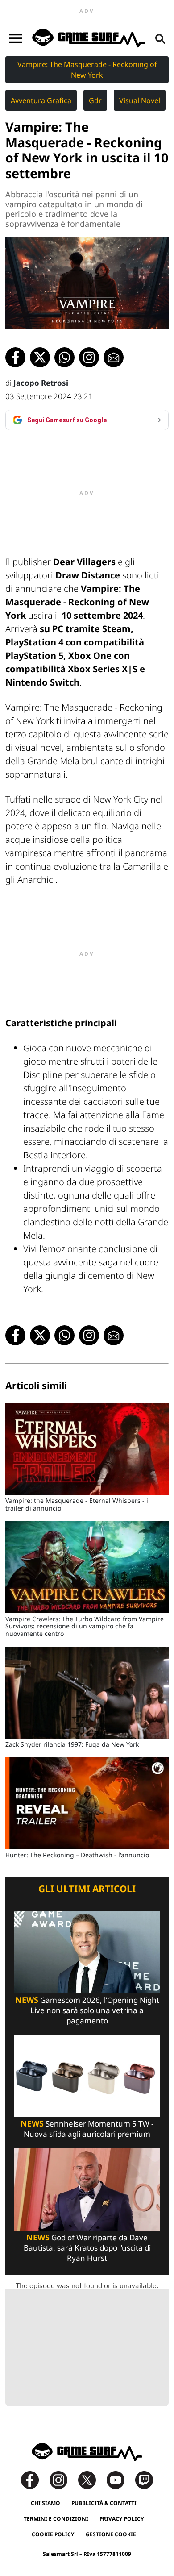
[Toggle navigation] (16, 38)
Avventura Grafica (41, 100)
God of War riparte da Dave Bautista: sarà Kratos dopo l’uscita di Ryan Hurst (87, 2248)
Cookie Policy (53, 2534)
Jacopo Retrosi (41, 383)
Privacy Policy (122, 2519)
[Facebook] (34, 2479)
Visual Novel (140, 100)
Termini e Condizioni (56, 2519)
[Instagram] (63, 2479)
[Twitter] (91, 2479)
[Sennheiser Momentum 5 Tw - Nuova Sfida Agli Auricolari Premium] (87, 2075)
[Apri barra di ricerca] (160, 38)
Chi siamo (46, 2503)
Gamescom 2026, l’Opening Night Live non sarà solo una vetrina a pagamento (87, 2010)
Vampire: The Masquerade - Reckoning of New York (87, 70)
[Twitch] (144, 2479)
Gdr (95, 100)
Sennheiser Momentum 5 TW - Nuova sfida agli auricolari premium (87, 2129)
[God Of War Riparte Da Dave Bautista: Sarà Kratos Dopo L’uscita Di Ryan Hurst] (87, 2189)
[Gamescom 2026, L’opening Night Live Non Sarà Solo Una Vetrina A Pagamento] (87, 1951)
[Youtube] (120, 2479)
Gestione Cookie (111, 2534)
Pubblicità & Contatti (104, 2503)
